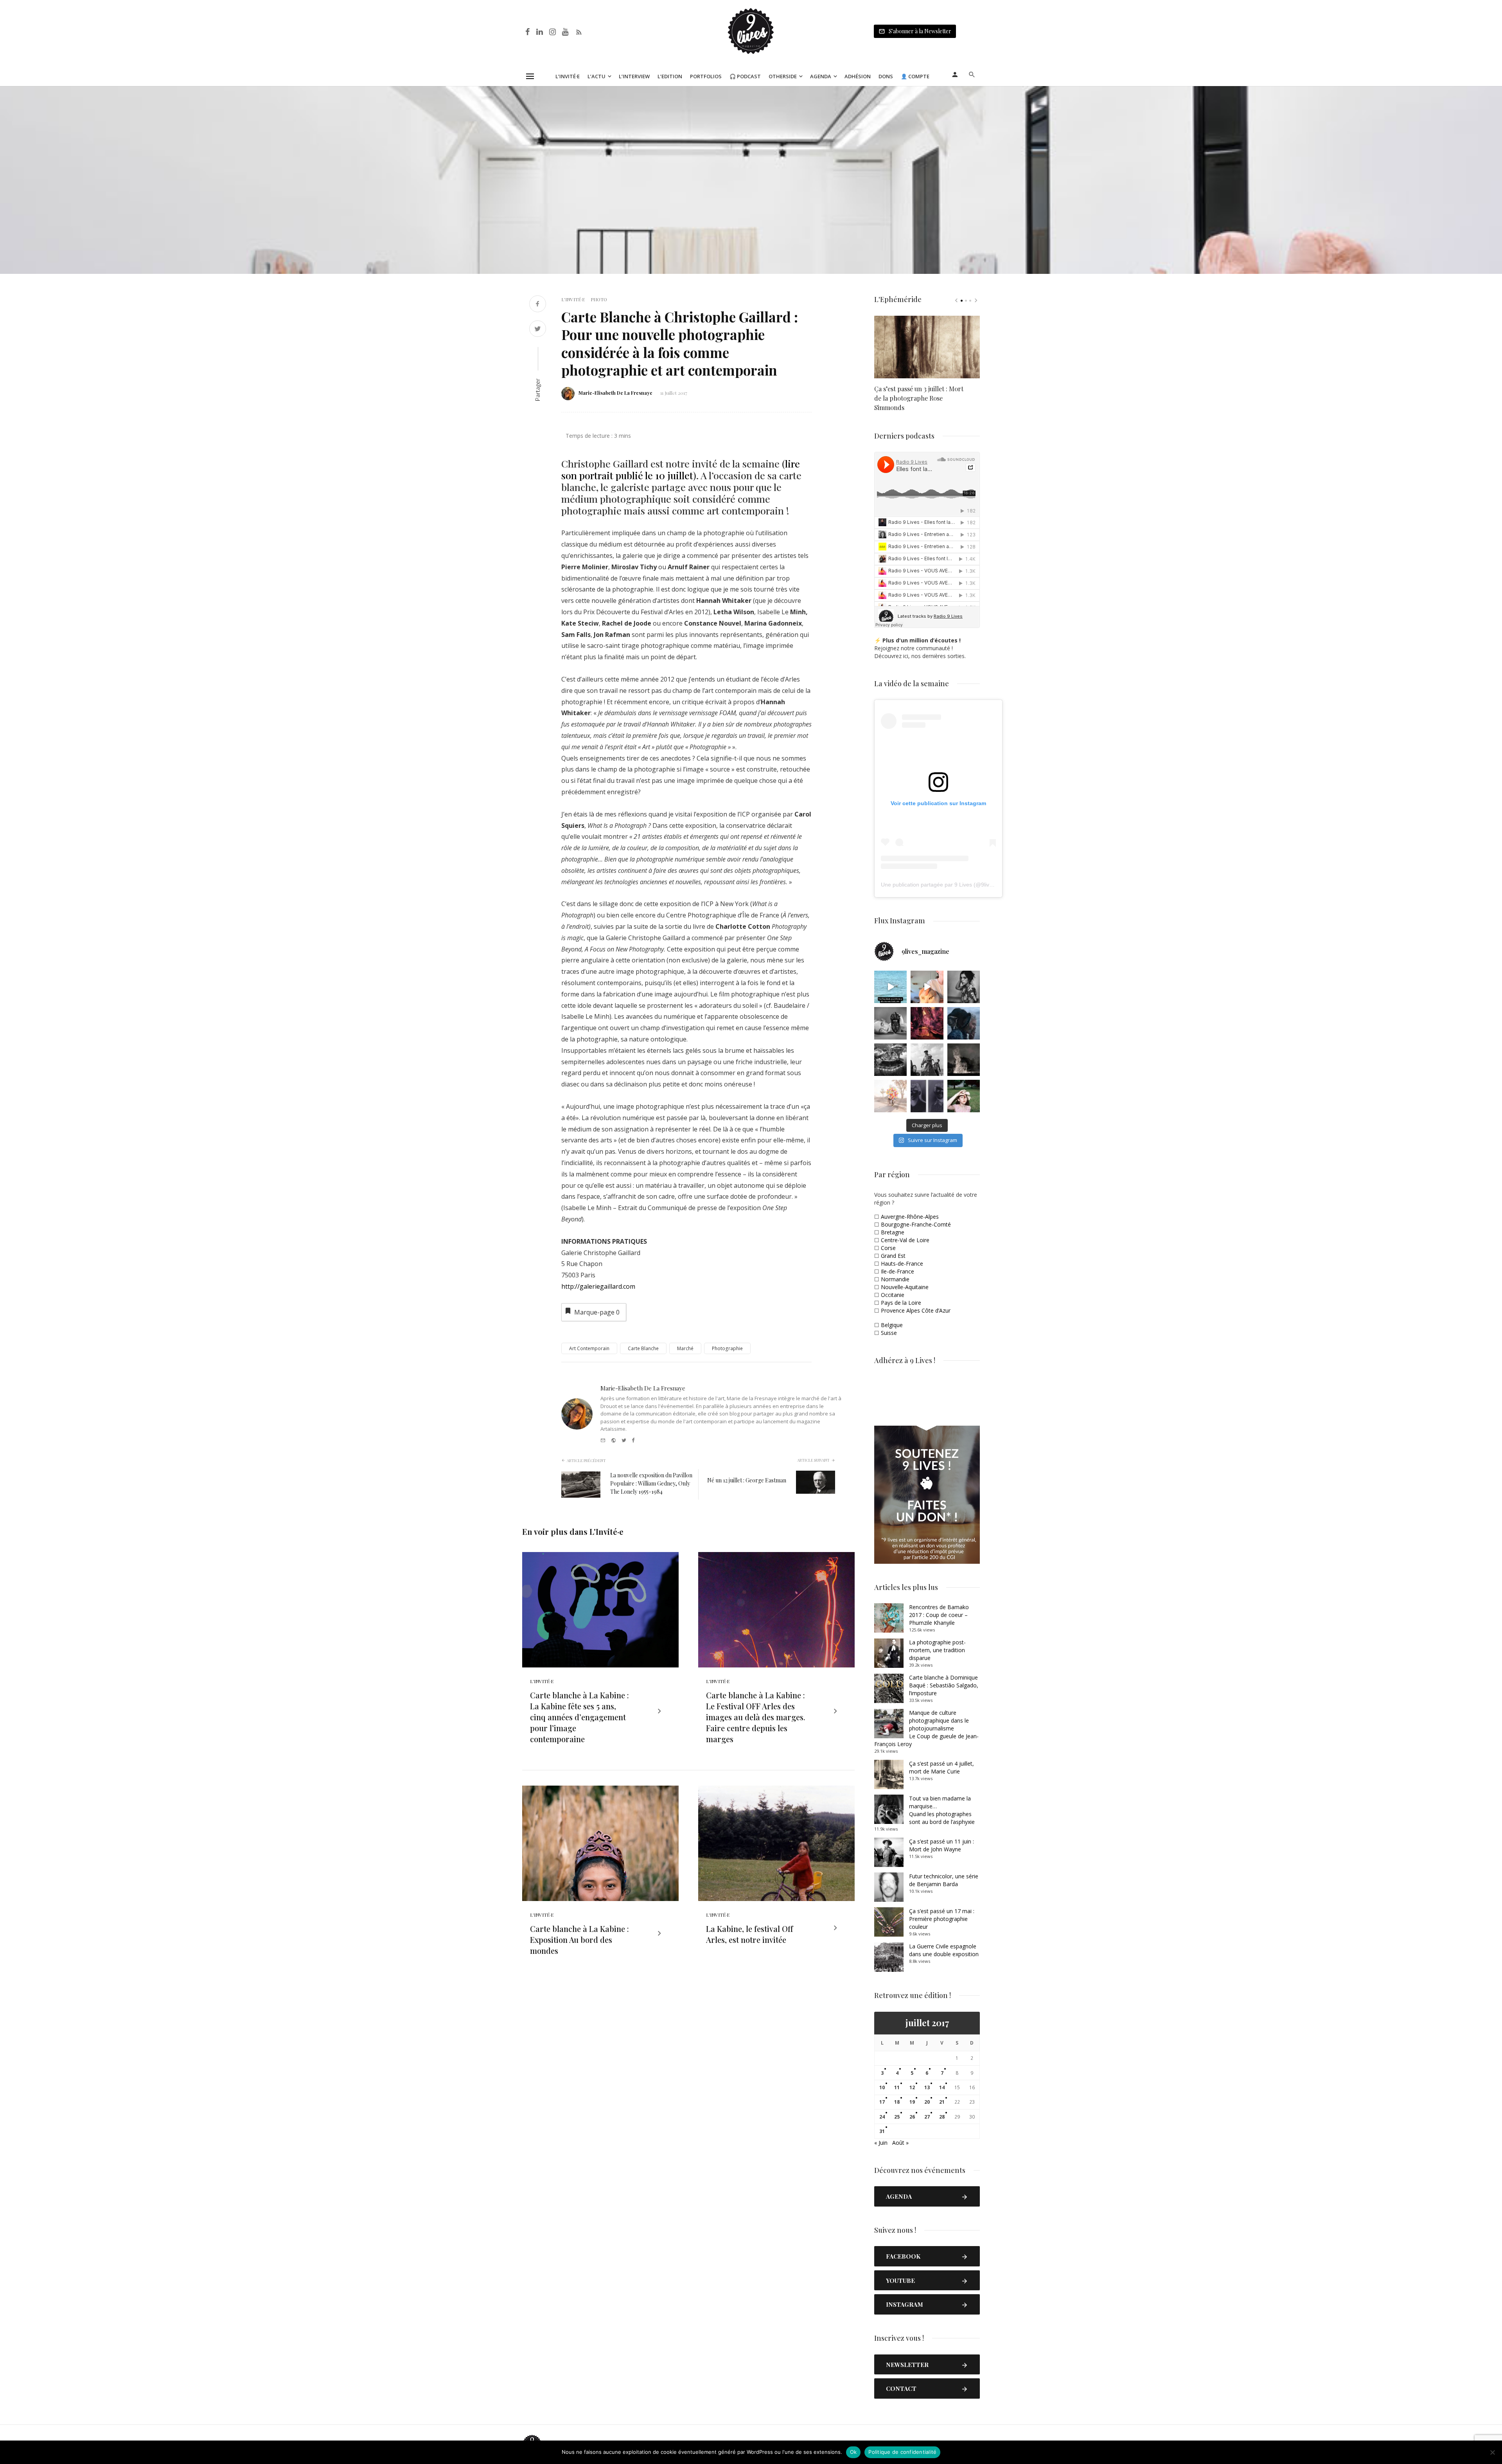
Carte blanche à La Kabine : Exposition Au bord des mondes (579, 1940)
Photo (599, 299)
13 (927, 2087)
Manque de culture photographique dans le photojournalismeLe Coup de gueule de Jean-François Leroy (926, 1728)
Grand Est (893, 1256)
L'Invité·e (573, 299)
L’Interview (634, 76)
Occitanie (893, 1295)
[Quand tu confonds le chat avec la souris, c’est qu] (927, 987)
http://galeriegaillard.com (598, 1286)
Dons (886, 76)
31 (882, 2131)
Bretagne (893, 1232)
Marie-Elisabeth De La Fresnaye (615, 393)
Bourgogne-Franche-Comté (916, 1224)
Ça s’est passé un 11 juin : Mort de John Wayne (941, 1845)
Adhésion (858, 76)
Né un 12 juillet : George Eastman (747, 1480)
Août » (900, 2143)
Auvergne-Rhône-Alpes (910, 1217)
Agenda (821, 76)
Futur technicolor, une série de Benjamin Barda (944, 1880)
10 (882, 2087)
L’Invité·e (568, 76)
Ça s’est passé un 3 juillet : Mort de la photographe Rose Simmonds (919, 398)
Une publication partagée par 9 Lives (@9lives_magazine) (953, 885)
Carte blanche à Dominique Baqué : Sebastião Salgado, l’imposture (944, 1685)
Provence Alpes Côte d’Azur (916, 1310)
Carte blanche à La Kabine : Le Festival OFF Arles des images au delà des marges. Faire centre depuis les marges (755, 1717)
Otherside (783, 76)
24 (882, 2117)
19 (912, 2102)
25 (897, 2117)
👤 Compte (915, 76)
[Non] (1492, 2452)
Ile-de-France (897, 1271)
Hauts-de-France (902, 1263)
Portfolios (706, 76)
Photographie (727, 1348)
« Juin (881, 2143)
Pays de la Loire (901, 1303)
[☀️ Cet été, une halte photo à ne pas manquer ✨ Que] (964, 987)
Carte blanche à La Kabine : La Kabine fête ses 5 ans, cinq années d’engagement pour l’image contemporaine (579, 1717)
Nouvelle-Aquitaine (905, 1287)
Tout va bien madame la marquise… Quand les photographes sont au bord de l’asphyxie (942, 1810)
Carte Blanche (643, 1348)
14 (942, 2087)
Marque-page (597, 1312)
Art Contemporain (589, 1348)
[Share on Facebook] (538, 305)
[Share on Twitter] (538, 330)
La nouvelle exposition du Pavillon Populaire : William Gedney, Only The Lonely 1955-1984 (651, 1483)
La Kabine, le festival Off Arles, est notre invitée (749, 1934)
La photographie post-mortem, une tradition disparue (937, 1650)
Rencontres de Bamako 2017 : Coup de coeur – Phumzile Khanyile (939, 1615)
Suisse (889, 1333)
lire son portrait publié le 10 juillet (681, 469)
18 (897, 2102)
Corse (888, 1248)
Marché (685, 1348)
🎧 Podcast (745, 76)
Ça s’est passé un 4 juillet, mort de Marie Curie (941, 1767)
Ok (853, 2452)
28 (942, 2117)
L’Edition (670, 76)
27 (927, 2117)
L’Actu (596, 76)
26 (912, 2117)
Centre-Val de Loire (905, 1240)
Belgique (892, 1325)
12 (912, 2087)
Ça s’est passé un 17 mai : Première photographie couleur (942, 1919)
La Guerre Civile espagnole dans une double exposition (944, 1950)
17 (882, 2102)
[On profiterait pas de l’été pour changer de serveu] (890, 987)
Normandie (895, 1279)
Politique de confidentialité (902, 2452)
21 (942, 2102)
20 (927, 2102)
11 (897, 2087)
